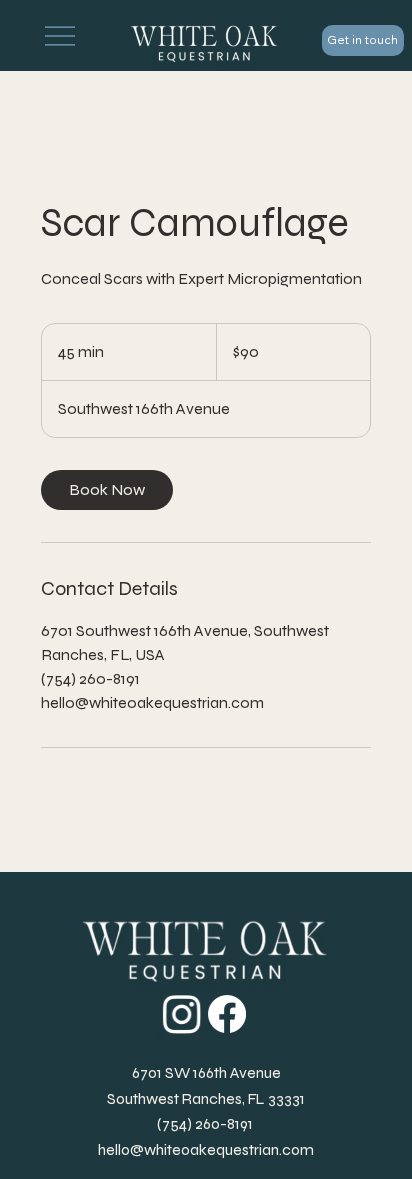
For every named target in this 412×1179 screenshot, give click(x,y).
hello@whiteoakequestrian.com (206, 1149)
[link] (107, 490)
